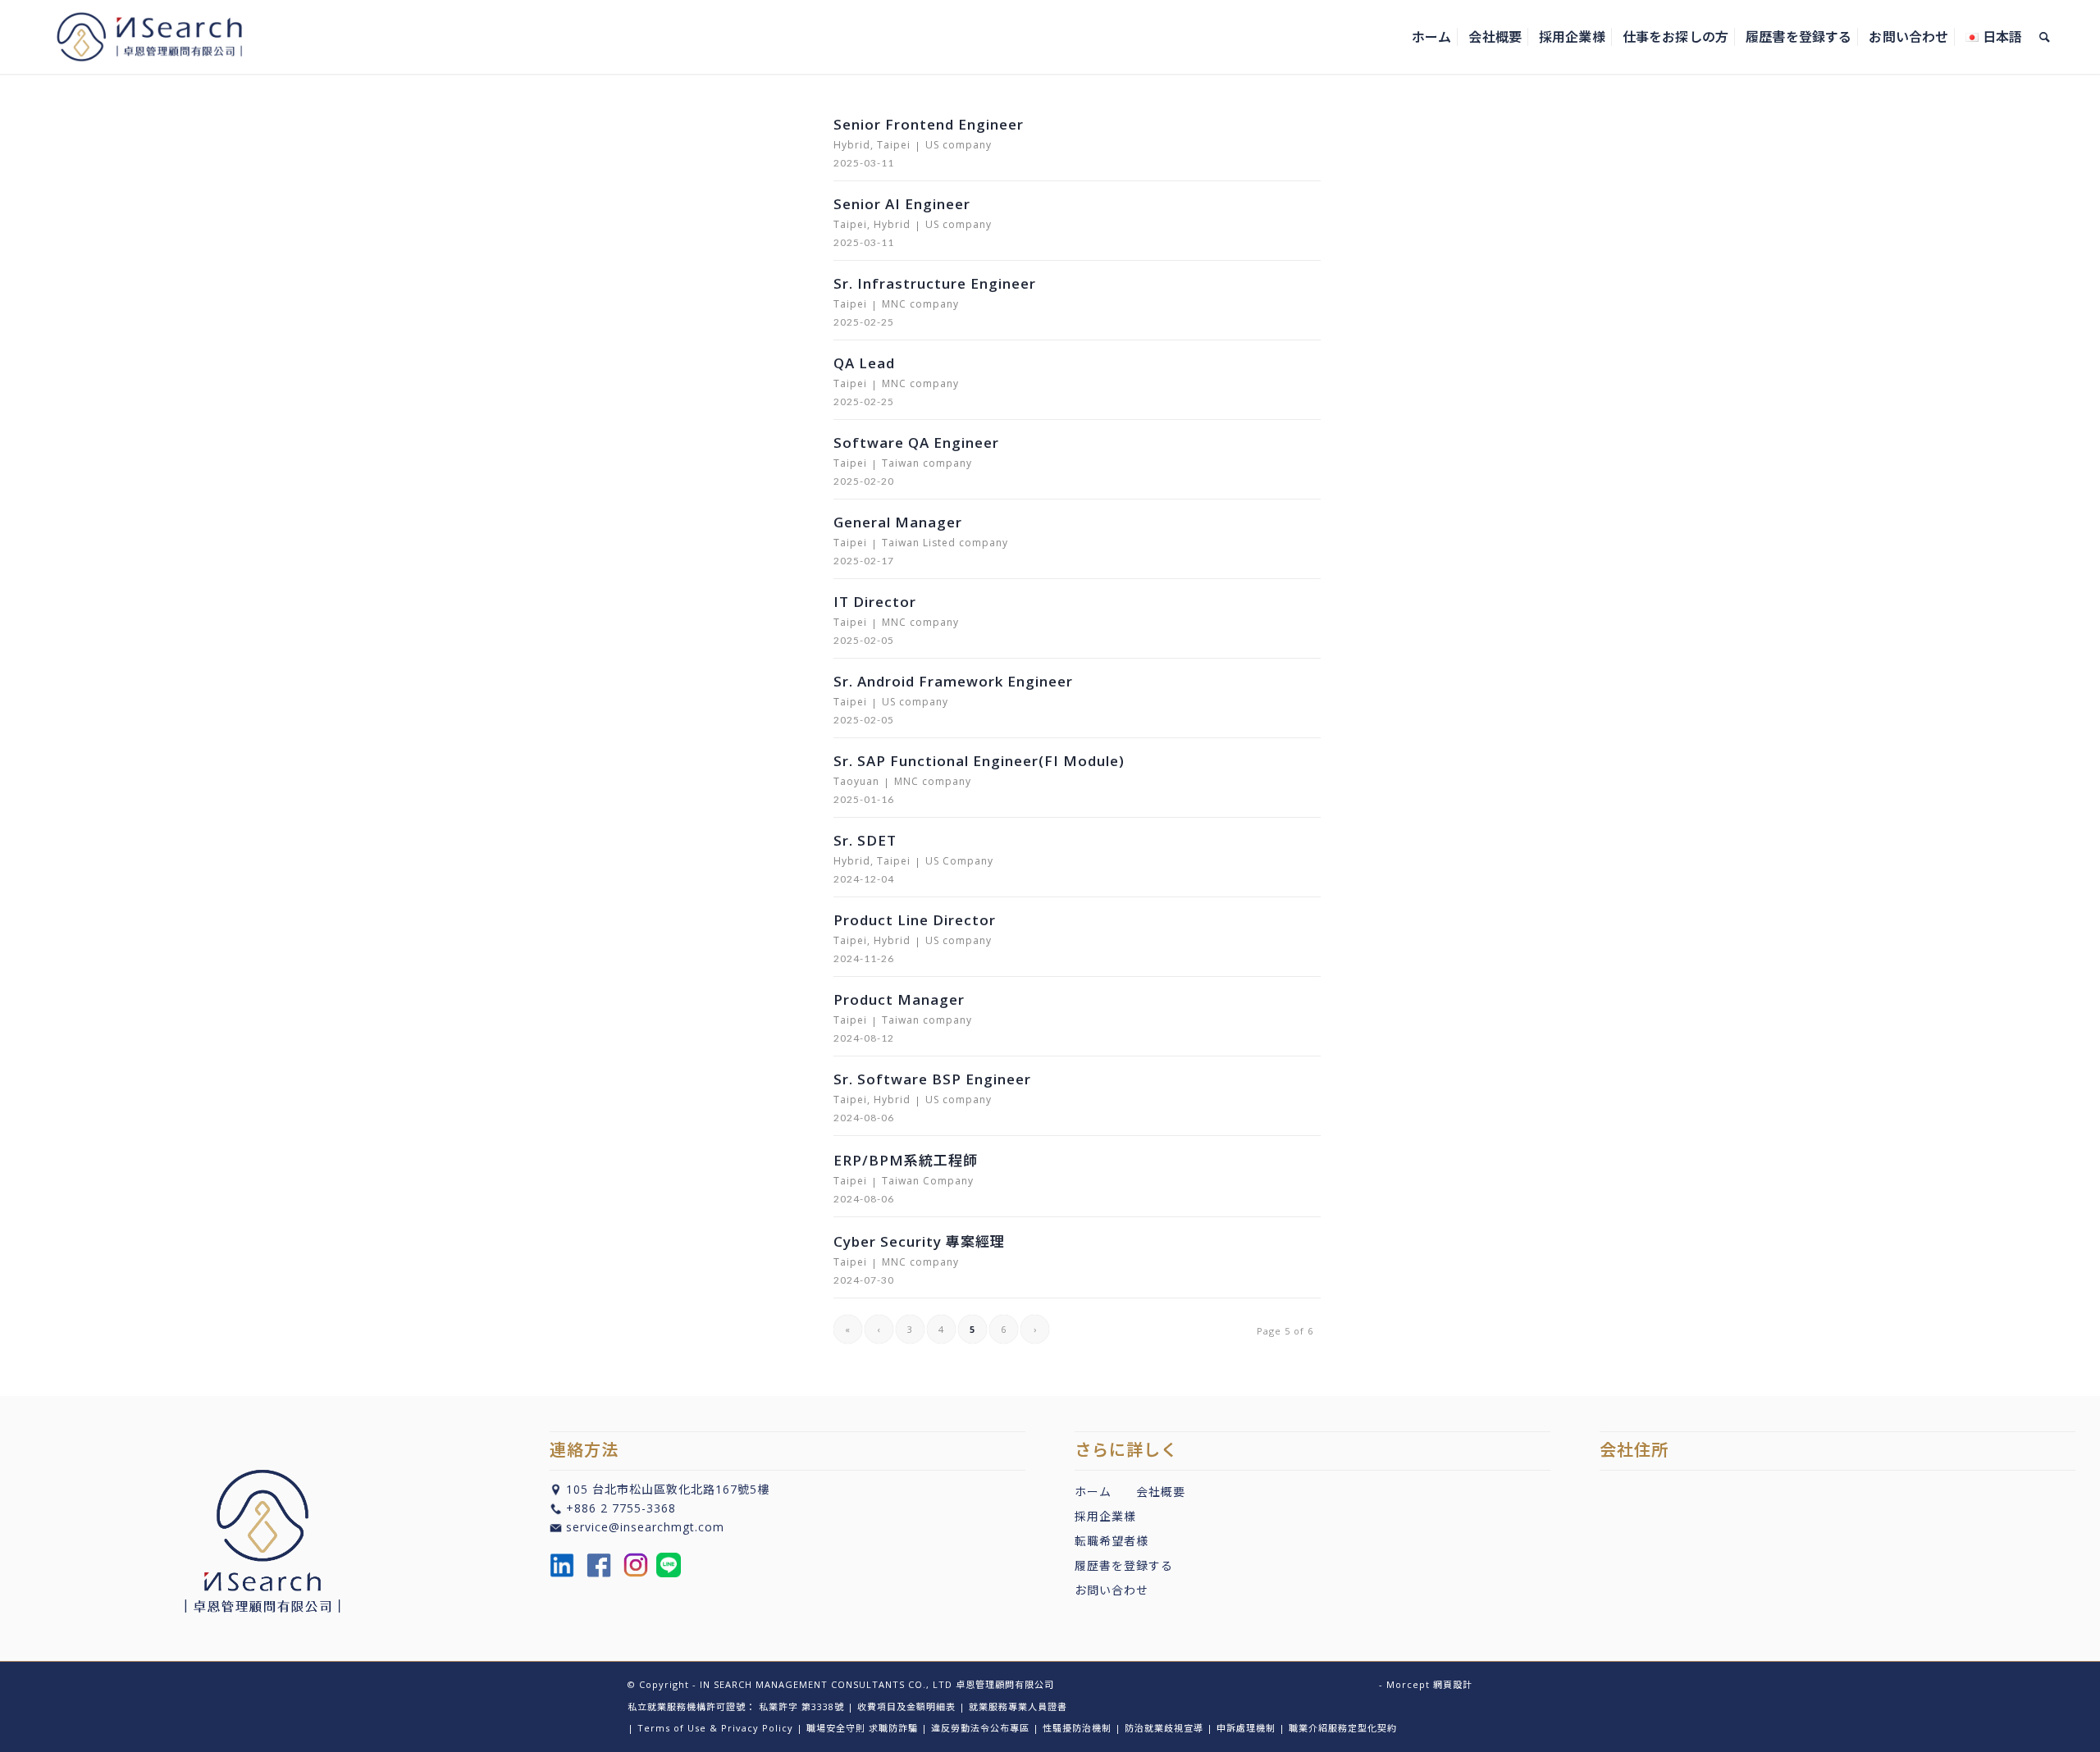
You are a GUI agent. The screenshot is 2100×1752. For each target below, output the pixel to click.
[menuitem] (1431, 37)
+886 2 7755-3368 (621, 1508)
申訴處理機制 (1246, 1728)
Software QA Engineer (916, 443)
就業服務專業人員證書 (1018, 1706)
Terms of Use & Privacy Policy (715, 1728)
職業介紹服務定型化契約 (1343, 1728)
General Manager (898, 522)
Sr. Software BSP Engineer (932, 1079)
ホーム (1093, 1492)
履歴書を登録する (1124, 1565)
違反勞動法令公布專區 (980, 1728)
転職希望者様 (1112, 1541)
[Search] (2045, 37)
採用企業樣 (1105, 1516)
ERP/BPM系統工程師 (906, 1160)
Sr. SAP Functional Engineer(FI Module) (979, 761)
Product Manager (899, 999)
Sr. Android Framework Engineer (953, 681)
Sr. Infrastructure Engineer (935, 283)
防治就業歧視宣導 (1164, 1728)
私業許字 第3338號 (801, 1706)
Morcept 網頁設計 (1429, 1684)
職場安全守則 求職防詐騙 (862, 1728)
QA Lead (864, 363)
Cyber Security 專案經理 (919, 1241)
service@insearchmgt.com (645, 1527)
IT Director (875, 602)
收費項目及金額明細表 (906, 1706)
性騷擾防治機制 (1077, 1728)
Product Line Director (915, 920)
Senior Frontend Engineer (929, 124)
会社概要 (1161, 1492)
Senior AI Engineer (902, 204)
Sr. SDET (865, 840)
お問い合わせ (1112, 1590)
